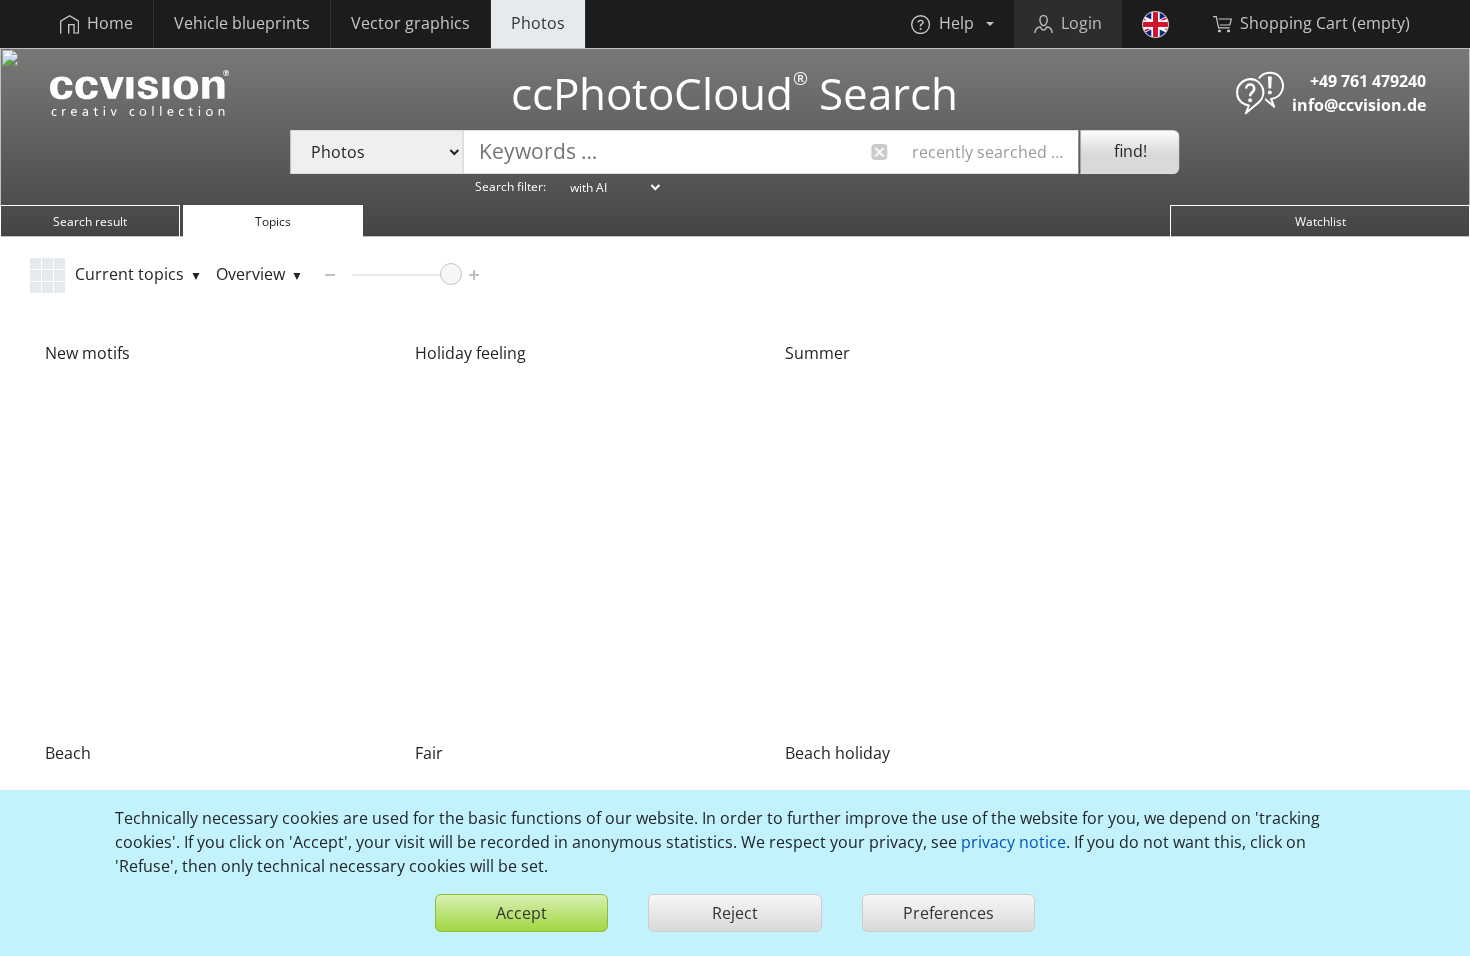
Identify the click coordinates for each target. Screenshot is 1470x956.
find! (1130, 151)
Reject (735, 913)
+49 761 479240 (1368, 81)
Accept (521, 913)
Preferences (948, 913)
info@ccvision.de (1359, 105)
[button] (952, 24)
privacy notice (1013, 842)
